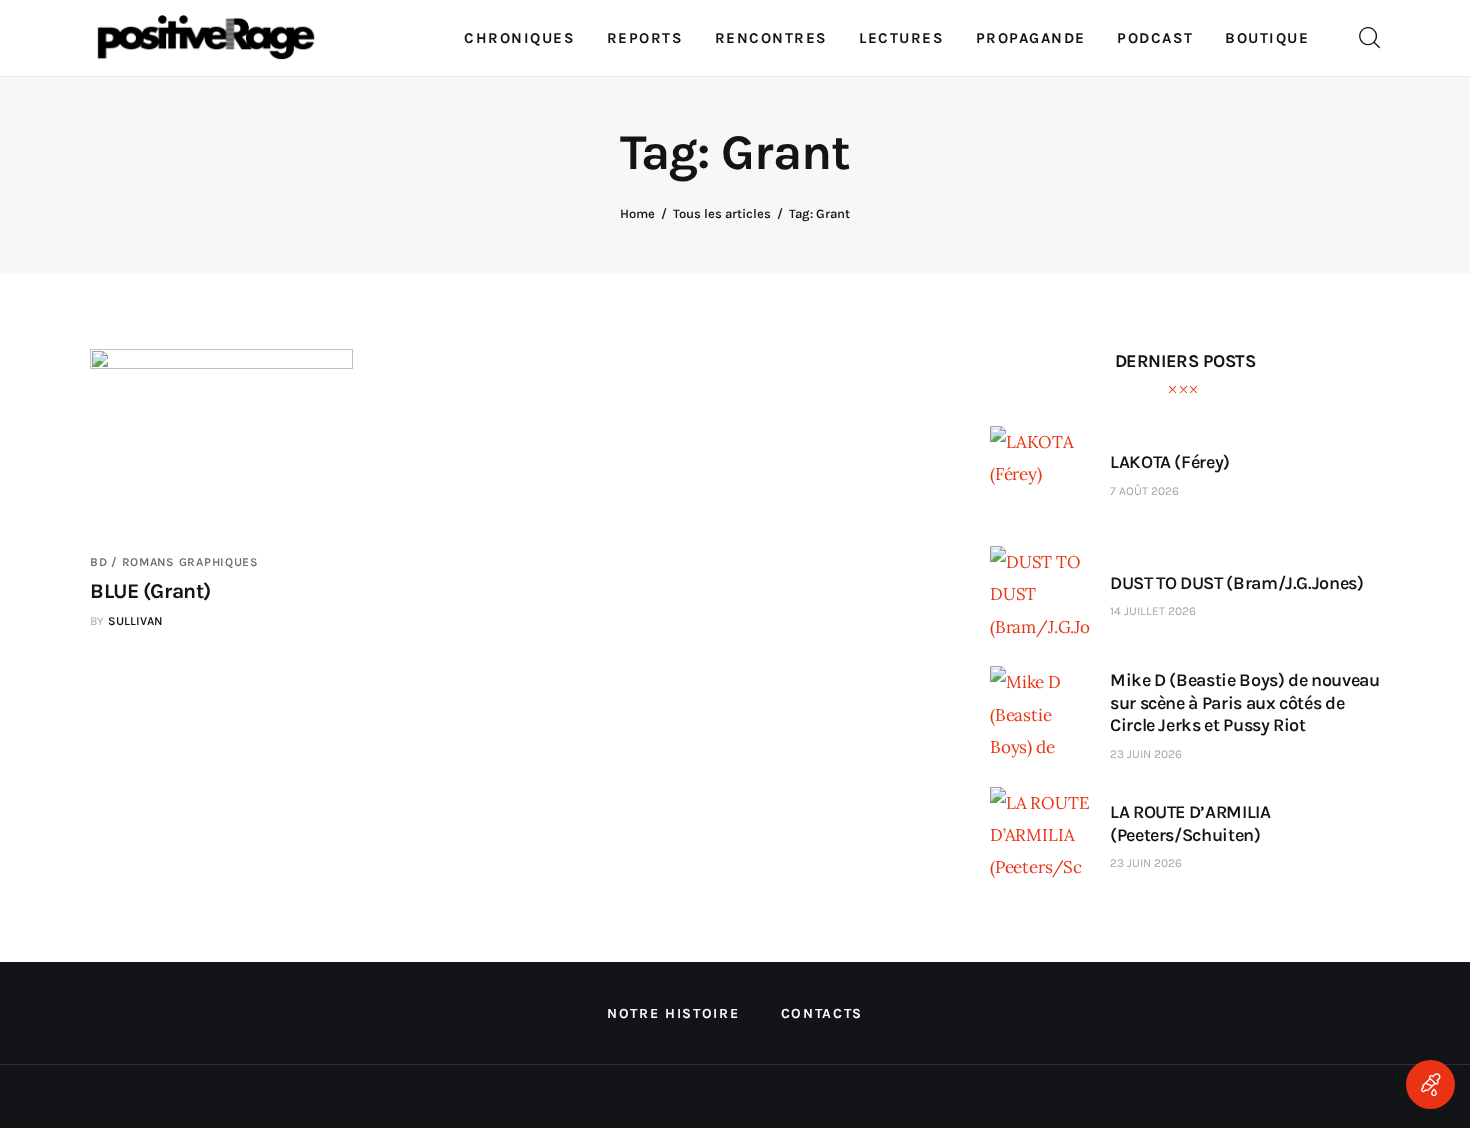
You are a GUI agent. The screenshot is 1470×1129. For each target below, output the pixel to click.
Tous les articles (722, 213)
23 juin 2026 (1146, 754)
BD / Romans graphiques (174, 562)
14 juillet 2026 (1153, 611)
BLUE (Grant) (150, 591)
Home (637, 213)
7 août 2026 (1144, 491)
